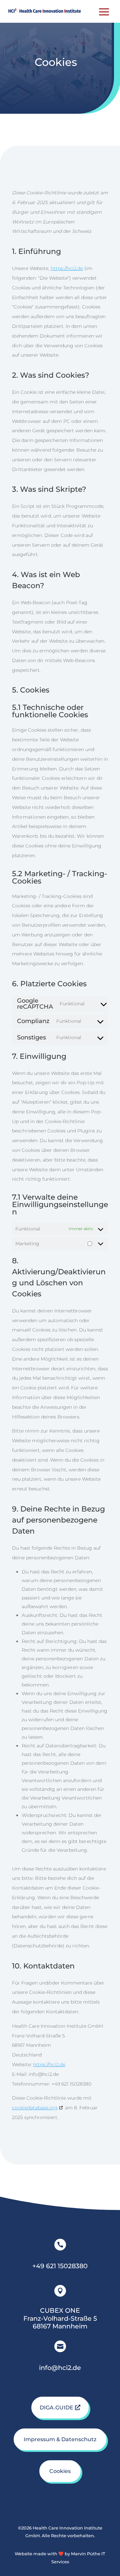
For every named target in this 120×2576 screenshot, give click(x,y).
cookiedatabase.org (35, 2108)
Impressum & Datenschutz (60, 2439)
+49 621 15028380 (60, 2266)
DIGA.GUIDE (56, 2408)
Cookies (60, 2471)
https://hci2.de (67, 268)
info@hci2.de (60, 2368)
